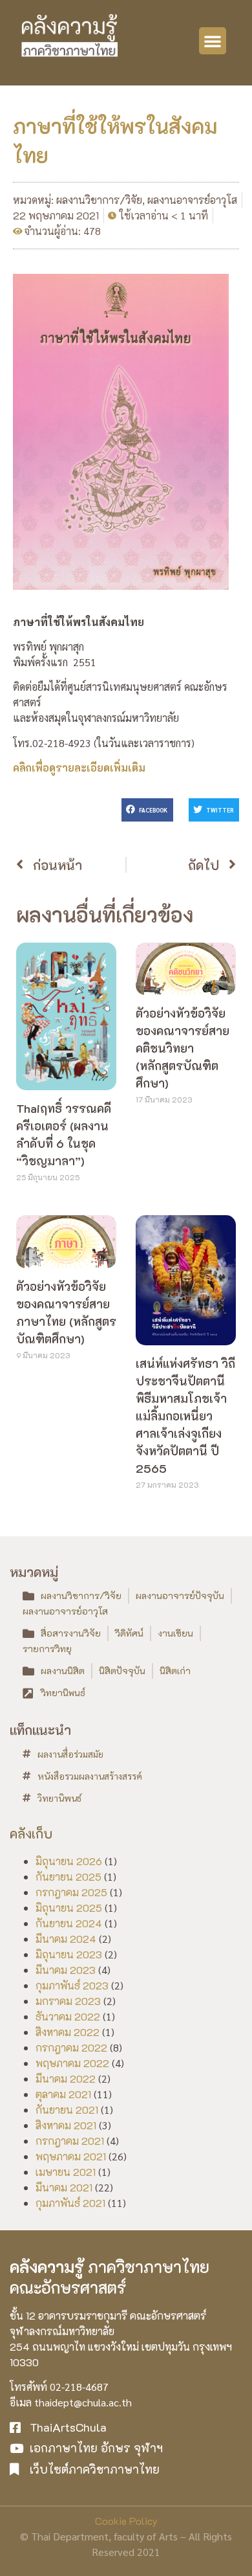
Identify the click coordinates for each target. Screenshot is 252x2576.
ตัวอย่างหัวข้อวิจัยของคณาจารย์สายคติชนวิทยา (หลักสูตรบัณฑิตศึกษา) (183, 1048)
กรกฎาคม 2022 (71, 2047)
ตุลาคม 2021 (63, 2094)
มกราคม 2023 (68, 2001)
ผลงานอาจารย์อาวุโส (192, 200)
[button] (213, 41)
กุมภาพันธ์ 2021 (70, 2203)
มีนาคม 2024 (66, 1939)
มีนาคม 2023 (66, 1970)
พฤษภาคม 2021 (71, 2156)
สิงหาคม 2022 (68, 2032)
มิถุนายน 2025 (69, 1908)
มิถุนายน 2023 (69, 1954)
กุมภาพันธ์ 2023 (72, 1985)
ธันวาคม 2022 (68, 2016)
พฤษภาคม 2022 (72, 2063)
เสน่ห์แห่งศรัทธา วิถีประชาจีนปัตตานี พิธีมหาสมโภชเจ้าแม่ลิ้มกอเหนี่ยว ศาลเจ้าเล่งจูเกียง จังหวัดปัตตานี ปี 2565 (185, 1416)
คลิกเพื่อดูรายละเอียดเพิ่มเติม (79, 767)
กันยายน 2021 (67, 2110)
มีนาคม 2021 (64, 2187)
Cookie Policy (126, 2521)
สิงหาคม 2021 (66, 2125)
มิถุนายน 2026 (69, 1861)
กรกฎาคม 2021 (70, 2141)
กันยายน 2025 (68, 1876)
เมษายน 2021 (66, 2172)
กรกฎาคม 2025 (71, 1892)
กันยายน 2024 (69, 1923)
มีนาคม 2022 (66, 2078)
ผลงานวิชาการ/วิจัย (99, 200)
